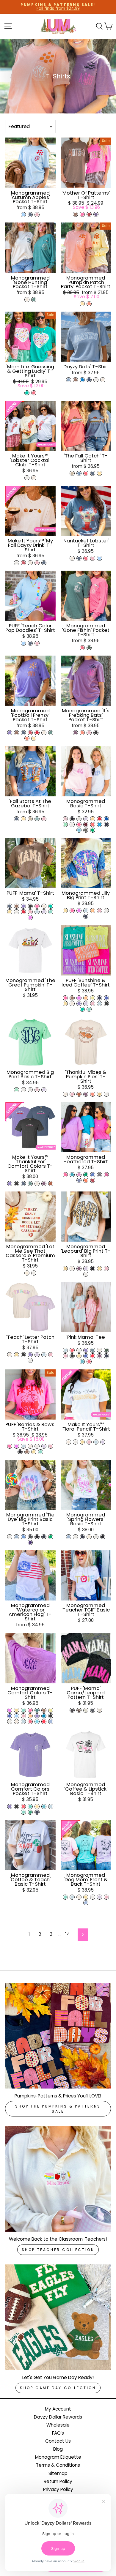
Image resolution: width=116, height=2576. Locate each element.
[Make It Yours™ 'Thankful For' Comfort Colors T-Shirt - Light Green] (30, 1184)
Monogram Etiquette (58, 2457)
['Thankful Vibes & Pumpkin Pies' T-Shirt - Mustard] (99, 1094)
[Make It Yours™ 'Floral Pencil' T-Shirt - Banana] (82, 1442)
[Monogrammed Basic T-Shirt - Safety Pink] (79, 824)
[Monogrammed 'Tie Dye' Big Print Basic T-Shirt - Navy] (44, 1537)
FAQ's (58, 2433)
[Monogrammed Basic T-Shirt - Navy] (106, 824)
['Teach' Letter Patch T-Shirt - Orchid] (37, 1355)
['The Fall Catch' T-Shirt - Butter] (99, 473)
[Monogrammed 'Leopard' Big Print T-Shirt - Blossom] (106, 1269)
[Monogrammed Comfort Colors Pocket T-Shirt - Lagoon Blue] (44, 1806)
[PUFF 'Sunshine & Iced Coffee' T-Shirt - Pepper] (106, 1004)
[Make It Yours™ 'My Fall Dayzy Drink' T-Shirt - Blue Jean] (44, 563)
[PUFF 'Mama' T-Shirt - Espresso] (17, 906)
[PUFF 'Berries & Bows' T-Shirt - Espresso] (27, 1452)
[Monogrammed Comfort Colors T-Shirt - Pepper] (51, 1716)
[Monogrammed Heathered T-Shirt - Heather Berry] (106, 1175)
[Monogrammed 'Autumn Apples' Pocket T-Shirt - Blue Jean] (30, 215)
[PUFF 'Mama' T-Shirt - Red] (23, 912)
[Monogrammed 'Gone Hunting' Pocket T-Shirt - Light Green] (34, 300)
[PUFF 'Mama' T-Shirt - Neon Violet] (30, 917)
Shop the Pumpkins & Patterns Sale (58, 2109)
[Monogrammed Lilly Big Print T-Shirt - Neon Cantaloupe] (93, 911)
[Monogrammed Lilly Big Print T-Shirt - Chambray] (86, 911)
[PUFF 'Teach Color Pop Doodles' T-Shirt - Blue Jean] (30, 643)
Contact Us (58, 2441)
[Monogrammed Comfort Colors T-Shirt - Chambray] (23, 1722)
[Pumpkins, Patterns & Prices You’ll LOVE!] (58, 2036)
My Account (58, 2409)
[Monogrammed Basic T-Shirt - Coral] (93, 824)
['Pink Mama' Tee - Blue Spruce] (106, 1350)
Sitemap (58, 2473)
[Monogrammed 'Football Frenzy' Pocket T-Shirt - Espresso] (17, 733)
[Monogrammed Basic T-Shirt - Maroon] (86, 824)
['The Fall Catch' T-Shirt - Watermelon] (86, 473)
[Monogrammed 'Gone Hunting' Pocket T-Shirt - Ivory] (27, 300)
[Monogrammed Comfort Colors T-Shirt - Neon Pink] (30, 1710)
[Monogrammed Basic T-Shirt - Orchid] (86, 819)
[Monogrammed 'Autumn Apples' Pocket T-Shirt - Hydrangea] (23, 215)
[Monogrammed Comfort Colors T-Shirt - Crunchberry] (30, 1722)
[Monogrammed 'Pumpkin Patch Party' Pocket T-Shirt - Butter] (82, 304)
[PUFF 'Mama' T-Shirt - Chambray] (37, 912)
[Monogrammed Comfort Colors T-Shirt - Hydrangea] (17, 1716)
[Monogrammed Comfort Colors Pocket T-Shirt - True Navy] (37, 1812)
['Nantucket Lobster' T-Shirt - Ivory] (72, 558)
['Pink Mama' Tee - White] (79, 1350)
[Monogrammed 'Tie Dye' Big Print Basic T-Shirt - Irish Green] (51, 1537)
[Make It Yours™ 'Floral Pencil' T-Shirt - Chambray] (96, 1442)
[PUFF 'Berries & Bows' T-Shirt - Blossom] (51, 1446)
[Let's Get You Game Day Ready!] (58, 2317)
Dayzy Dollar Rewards (58, 2417)
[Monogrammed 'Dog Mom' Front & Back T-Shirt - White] (93, 1897)
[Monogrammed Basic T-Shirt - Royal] (106, 819)
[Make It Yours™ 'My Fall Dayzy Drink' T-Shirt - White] (17, 563)
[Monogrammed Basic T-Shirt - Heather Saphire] (99, 824)
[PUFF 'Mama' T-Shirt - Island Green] (51, 906)
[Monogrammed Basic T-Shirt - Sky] (79, 830)
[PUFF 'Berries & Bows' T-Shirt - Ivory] (30, 1446)
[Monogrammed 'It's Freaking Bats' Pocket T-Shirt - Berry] (75, 733)
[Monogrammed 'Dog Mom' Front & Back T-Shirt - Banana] (86, 1897)
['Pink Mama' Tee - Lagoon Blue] (82, 1362)
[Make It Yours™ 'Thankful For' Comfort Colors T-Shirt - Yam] (51, 1184)
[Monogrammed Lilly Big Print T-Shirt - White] (106, 911)
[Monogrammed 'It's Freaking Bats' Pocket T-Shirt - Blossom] (89, 733)
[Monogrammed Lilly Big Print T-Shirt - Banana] (65, 911)
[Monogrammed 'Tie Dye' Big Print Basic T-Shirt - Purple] (30, 1542)
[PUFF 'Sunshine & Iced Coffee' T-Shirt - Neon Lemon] (93, 998)
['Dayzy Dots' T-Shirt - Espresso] (75, 380)
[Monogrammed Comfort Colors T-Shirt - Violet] (37, 1716)
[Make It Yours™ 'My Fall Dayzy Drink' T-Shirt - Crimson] (23, 563)
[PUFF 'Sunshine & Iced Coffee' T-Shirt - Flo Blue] (106, 998)
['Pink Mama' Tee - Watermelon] (72, 1350)
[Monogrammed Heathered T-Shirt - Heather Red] (93, 1180)
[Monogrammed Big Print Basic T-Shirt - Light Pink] (37, 1090)
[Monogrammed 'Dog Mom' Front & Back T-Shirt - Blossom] (106, 1897)
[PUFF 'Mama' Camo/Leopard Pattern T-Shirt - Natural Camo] (99, 1710)
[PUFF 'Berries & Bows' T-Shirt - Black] (20, 1452)
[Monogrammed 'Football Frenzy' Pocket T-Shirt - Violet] (10, 733)
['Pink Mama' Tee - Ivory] (99, 1350)
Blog (58, 2449)
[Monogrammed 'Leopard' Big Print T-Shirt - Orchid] (86, 1269)
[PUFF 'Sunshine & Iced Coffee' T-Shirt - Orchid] (86, 1004)
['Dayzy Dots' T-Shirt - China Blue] (89, 380)
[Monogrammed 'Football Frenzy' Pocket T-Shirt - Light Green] (51, 733)
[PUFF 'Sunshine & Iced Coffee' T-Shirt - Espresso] (72, 998)
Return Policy (58, 2481)
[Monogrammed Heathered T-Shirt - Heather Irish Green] (86, 1175)
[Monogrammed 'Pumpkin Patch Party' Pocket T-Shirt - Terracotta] (89, 304)
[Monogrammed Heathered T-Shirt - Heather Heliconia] (65, 1175)
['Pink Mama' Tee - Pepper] (72, 1356)
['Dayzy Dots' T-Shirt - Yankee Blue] (69, 380)
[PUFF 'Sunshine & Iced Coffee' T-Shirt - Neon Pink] (65, 998)
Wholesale (58, 2425)
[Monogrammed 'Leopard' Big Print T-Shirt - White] (86, 1274)
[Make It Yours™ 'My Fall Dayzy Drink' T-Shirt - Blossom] (37, 563)
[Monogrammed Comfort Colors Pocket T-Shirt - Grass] (30, 1812)
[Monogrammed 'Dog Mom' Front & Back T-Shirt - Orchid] (99, 1897)
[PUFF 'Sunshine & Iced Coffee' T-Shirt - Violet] (79, 1004)
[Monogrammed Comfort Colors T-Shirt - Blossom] (23, 1716)
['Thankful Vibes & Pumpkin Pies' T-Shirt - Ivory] (65, 1094)
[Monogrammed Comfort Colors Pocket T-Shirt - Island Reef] (30, 1806)
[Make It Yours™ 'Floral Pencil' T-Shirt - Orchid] (103, 1442)
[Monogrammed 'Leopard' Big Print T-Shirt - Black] (93, 1269)
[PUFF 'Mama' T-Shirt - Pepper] (30, 906)
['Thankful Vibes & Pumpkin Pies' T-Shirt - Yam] (79, 1094)
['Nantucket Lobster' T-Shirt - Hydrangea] (99, 558)
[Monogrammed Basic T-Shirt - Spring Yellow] (93, 819)
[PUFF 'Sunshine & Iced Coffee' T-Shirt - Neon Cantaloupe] (86, 998)
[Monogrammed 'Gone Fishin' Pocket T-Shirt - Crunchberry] (82, 648)
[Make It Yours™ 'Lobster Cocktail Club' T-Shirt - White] (27, 478)
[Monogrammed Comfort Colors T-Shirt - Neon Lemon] (51, 1710)
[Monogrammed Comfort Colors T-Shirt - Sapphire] (44, 1716)
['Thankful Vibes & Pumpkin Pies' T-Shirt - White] (106, 1094)
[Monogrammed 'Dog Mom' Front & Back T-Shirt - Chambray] (72, 1897)
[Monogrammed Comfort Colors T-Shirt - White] (10, 1722)
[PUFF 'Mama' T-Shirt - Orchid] (44, 912)
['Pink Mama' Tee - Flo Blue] (86, 1356)
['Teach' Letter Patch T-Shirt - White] (30, 1360)
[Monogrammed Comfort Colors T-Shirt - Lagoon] (37, 1722)
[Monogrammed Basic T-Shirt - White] (72, 824)
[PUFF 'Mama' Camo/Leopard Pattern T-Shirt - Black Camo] (93, 1710)
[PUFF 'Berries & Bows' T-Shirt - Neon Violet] (17, 1446)
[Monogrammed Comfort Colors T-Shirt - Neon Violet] (10, 1710)
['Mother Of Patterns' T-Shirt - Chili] (89, 214)
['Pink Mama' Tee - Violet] (86, 1350)
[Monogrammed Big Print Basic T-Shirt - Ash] (30, 1090)
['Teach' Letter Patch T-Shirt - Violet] (30, 1355)
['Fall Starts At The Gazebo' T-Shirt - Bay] (37, 819)
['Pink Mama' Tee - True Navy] (106, 1356)
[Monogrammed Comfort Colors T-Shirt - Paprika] (44, 1722)
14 (68, 1934)
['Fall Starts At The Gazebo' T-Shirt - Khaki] (30, 819)
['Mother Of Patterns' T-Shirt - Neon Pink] (82, 214)
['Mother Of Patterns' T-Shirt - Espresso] (75, 214)
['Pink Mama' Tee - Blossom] (65, 1356)
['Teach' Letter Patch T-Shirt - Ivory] (10, 1355)
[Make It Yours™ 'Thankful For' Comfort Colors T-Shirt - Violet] (10, 1184)
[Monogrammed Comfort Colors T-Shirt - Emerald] (37, 1710)
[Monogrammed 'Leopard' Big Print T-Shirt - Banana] (99, 1269)
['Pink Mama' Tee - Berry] (99, 1356)
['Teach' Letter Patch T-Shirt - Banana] (17, 1355)
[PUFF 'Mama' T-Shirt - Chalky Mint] (51, 912)
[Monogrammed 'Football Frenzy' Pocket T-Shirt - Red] (37, 733)
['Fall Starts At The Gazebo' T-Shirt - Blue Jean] (17, 819)
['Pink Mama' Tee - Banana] (79, 1356)
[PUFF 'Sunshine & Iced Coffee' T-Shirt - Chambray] (99, 1004)
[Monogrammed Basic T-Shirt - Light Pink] (65, 819)
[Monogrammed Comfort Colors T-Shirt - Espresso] (44, 1710)
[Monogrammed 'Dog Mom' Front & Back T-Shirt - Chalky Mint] (65, 1897)
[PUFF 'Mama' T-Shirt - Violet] (23, 906)
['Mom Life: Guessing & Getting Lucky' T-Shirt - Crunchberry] (34, 393)
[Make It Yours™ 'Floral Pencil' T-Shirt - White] (75, 1442)
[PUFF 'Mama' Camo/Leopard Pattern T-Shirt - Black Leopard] (72, 1710)
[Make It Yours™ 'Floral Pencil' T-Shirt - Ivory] (69, 1442)
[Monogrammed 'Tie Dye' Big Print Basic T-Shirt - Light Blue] (17, 1537)
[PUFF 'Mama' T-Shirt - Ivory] (44, 906)
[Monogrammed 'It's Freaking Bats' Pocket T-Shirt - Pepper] (96, 733)
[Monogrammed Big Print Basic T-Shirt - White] (23, 1090)
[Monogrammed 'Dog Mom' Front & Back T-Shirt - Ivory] (79, 1897)
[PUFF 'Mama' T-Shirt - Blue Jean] (10, 906)
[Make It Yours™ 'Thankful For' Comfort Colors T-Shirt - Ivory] (37, 1184)
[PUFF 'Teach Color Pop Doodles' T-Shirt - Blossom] (37, 643)
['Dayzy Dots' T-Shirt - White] (96, 380)
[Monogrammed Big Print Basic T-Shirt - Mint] (17, 1090)
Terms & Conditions (58, 2465)
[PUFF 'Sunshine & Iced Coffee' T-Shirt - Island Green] (82, 1009)
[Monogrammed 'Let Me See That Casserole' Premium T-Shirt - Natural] (27, 1273)
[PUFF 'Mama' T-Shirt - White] (17, 912)
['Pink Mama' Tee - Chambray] (65, 1350)
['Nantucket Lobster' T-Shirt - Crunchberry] (86, 558)
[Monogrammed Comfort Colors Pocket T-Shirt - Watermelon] (23, 1806)
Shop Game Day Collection (58, 2388)
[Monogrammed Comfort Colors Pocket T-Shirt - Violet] (10, 1806)
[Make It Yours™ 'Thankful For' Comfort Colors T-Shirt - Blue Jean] (23, 1184)
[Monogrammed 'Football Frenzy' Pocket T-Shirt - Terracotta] (27, 738)
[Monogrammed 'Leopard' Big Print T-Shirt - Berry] (79, 1269)
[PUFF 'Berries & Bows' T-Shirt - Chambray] (23, 1446)
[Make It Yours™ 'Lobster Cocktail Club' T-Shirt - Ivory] (34, 478)
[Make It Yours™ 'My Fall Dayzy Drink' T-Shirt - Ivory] (30, 563)
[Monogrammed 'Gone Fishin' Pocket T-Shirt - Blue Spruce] (89, 648)
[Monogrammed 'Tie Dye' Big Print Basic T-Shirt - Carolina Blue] (23, 1537)
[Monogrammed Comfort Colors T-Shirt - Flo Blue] (10, 1716)
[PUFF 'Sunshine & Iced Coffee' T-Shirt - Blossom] (93, 1004)
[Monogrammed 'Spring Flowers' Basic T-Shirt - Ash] (96, 1537)
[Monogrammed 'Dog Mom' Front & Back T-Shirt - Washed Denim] (86, 1903)
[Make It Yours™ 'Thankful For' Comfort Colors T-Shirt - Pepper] (17, 1184)
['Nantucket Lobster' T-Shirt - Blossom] (93, 558)
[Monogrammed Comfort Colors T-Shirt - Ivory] (17, 1722)
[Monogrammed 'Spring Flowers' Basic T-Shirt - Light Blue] (69, 1537)
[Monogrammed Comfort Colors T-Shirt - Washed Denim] (51, 1722)
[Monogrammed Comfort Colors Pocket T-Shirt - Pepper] (17, 1806)
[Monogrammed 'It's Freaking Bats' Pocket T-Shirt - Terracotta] (82, 733)
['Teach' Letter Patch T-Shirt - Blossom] (51, 1355)
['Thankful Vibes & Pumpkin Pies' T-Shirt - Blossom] (72, 1094)
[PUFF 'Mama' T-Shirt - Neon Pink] (37, 906)
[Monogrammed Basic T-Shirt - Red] (99, 819)
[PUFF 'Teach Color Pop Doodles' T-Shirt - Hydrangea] (23, 643)
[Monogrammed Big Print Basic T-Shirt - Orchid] (44, 1090)
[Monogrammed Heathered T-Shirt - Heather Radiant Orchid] (79, 1175)
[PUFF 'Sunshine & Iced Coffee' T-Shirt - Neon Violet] (79, 998)
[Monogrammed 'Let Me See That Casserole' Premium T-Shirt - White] (34, 1273)
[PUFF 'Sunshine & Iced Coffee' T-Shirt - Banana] (65, 1004)
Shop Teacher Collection (58, 2250)
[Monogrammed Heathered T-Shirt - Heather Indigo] (79, 1180)
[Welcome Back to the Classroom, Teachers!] (58, 2179)
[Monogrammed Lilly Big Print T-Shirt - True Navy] (86, 916)
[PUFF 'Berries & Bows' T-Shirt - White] (37, 1446)
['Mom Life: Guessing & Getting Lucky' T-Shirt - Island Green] (27, 393)
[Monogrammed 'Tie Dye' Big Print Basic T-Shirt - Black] (37, 1537)
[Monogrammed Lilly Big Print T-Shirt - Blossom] (99, 911)
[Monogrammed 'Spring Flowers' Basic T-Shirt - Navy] (82, 1537)
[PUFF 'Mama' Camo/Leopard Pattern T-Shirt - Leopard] (79, 1710)
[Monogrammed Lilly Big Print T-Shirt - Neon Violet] (79, 911)
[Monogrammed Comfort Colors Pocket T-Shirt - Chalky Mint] (23, 1812)
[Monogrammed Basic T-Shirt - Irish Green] (93, 830)
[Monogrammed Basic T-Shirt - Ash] (79, 819)
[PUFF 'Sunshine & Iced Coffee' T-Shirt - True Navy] (99, 998)
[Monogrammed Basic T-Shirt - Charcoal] (86, 830)
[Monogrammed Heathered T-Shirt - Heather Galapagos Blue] (72, 1175)
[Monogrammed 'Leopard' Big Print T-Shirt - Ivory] (72, 1269)
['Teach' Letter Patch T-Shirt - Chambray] (44, 1355)
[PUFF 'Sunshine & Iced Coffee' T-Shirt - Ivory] (72, 1004)
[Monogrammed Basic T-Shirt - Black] (72, 819)
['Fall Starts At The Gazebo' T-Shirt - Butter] (23, 819)
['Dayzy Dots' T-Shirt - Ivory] (103, 380)
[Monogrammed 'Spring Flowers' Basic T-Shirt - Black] (103, 1537)
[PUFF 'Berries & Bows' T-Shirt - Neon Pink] (10, 1446)
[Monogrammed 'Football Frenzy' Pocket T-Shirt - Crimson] (30, 733)
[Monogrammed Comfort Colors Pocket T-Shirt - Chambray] (51, 1806)
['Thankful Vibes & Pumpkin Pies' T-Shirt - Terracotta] (93, 1094)
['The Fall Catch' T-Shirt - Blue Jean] (93, 473)
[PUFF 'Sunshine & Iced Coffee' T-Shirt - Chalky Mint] (89, 1009)
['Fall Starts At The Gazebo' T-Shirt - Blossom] (44, 819)
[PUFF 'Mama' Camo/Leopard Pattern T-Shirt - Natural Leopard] (86, 1710)
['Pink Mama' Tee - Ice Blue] (93, 1350)
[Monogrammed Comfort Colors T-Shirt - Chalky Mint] (23, 1710)
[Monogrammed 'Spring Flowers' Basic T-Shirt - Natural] (89, 1537)
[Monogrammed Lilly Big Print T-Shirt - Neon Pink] (72, 911)
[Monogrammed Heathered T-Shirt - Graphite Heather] (99, 1175)
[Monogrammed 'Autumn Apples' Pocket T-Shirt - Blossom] (37, 215)
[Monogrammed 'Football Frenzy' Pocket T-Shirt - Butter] (34, 738)
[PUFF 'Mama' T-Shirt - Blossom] (30, 912)
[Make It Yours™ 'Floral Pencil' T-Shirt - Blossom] (89, 1442)
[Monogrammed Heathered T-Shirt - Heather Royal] (93, 1175)
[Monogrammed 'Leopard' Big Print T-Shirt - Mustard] (65, 1269)
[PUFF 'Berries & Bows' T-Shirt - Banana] (34, 1452)
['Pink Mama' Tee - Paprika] (93, 1356)
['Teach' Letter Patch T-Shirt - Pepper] (23, 1355)
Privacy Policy (58, 2489)
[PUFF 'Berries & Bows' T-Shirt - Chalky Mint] (41, 1452)
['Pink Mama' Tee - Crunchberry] (89, 1362)
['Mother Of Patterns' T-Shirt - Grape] (96, 214)
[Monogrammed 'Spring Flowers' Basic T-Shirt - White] (75, 1537)
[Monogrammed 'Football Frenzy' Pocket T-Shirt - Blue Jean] (23, 733)
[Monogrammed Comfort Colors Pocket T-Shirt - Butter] (37, 1806)
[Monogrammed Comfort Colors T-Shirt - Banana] (17, 1710)
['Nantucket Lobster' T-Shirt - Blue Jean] (79, 558)
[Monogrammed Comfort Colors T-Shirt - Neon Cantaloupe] (30, 1716)
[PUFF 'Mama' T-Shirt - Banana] (10, 912)
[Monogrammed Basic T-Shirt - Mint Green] (65, 824)
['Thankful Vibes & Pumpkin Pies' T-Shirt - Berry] (86, 1094)
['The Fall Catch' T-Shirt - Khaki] (72, 473)
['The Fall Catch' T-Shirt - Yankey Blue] (79, 473)
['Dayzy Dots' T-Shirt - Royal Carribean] (82, 380)
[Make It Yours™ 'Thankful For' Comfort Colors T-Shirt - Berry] (44, 1184)
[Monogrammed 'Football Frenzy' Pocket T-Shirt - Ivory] (44, 733)
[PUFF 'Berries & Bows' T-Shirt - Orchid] (44, 1446)
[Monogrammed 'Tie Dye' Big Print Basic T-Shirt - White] (10, 1537)
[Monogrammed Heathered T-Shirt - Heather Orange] (86, 1180)
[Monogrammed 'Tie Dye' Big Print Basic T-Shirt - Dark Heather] (30, 1537)
